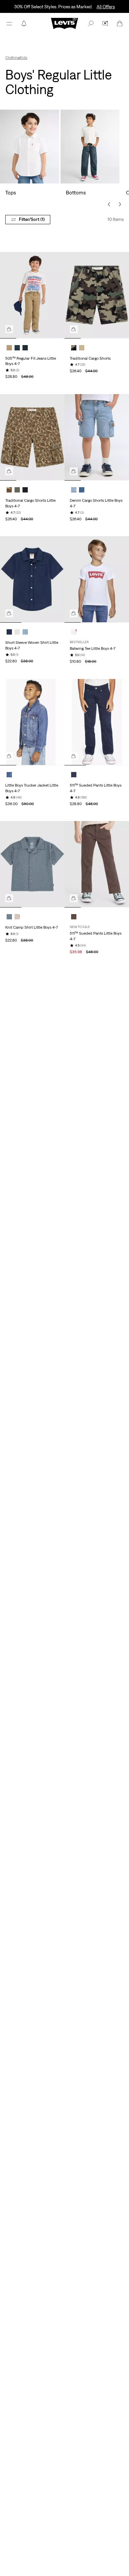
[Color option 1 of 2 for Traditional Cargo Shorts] (74, 348)
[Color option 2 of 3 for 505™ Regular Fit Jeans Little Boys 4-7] (17, 348)
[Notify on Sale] (24, 24)
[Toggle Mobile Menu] (9, 24)
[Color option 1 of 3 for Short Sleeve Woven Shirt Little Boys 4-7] (9, 632)
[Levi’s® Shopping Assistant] (105, 24)
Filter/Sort (32, 219)
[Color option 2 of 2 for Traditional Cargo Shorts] (82, 348)
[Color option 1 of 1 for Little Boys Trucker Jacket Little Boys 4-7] (9, 775)
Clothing (13, 58)
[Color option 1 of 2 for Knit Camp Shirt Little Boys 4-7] (9, 917)
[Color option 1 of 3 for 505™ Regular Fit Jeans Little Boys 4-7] (9, 348)
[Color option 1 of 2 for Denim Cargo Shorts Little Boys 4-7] (74, 490)
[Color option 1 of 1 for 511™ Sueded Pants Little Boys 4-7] (74, 775)
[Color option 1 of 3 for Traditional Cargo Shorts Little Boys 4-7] (9, 490)
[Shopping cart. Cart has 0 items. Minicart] (120, 24)
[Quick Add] (9, 329)
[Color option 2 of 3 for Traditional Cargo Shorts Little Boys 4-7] (17, 490)
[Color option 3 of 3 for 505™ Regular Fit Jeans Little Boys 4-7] (25, 348)
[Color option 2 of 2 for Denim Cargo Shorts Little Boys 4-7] (82, 490)
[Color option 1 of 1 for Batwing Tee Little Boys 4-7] (74, 632)
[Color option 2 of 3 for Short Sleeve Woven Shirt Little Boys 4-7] (17, 632)
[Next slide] (120, 204)
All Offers (106, 7)
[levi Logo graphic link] (64, 23)
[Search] (91, 24)
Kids (23, 58)
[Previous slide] (109, 204)
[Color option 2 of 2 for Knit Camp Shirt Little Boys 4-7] (17, 917)
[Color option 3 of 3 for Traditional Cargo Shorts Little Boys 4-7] (25, 490)
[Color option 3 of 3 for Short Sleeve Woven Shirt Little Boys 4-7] (25, 632)
